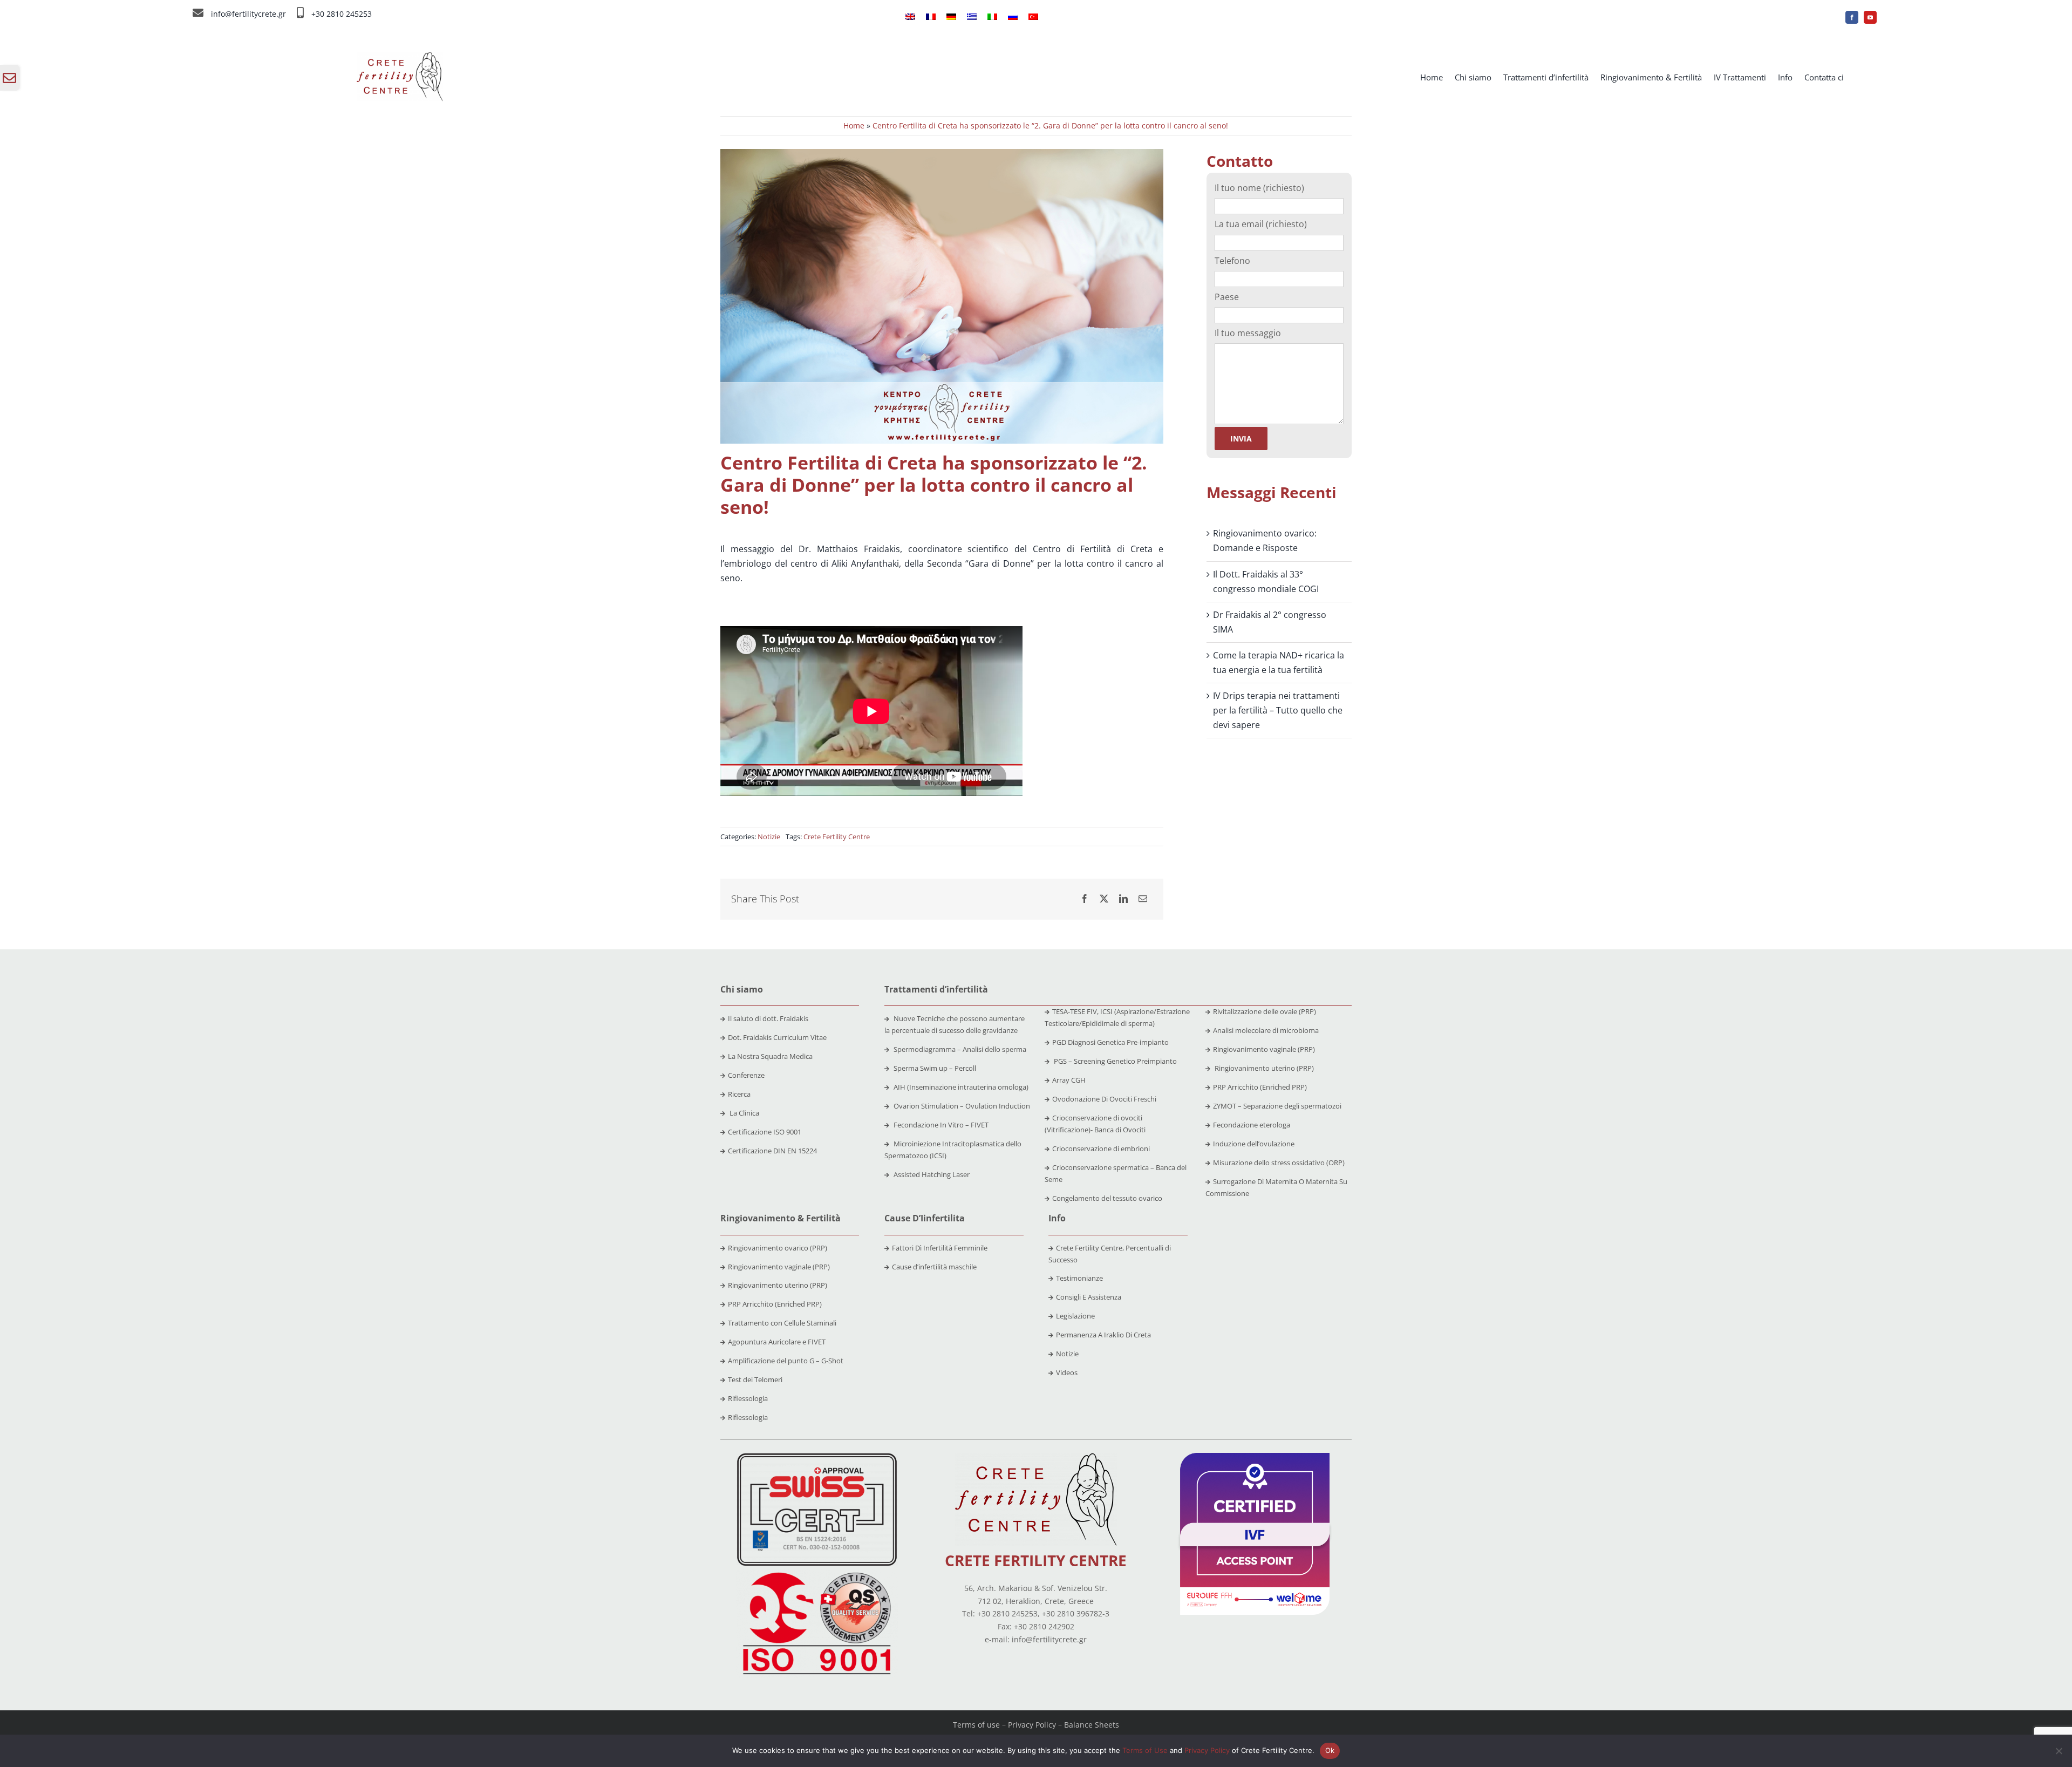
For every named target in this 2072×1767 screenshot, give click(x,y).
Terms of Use (1145, 1750)
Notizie (769, 837)
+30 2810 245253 (342, 14)
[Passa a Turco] (1033, 17)
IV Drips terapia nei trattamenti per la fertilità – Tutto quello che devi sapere (1278, 710)
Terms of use (976, 1725)
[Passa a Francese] (931, 17)
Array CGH (1069, 1080)
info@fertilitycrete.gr (248, 14)
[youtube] (1870, 17)
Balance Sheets (1092, 1725)
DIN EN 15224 (795, 1151)
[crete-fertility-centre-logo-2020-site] (400, 56)
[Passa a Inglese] (910, 17)
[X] (1104, 899)
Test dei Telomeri (755, 1379)
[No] (2059, 1751)
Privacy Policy (1032, 1725)
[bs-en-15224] (817, 1457)
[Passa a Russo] (1013, 17)
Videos (1067, 1372)
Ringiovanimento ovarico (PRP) (778, 1248)
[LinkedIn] (1123, 899)
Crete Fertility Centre (837, 837)
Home (854, 125)
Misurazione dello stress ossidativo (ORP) (1279, 1163)
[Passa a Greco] (972, 17)
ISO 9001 (787, 1132)
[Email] (1143, 899)
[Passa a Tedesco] (951, 17)
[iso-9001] (817, 1573)
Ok (1330, 1750)
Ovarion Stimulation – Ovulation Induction (961, 1106)
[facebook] (1852, 17)
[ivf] (1255, 1457)
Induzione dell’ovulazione (1254, 1144)
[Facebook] (1085, 899)
